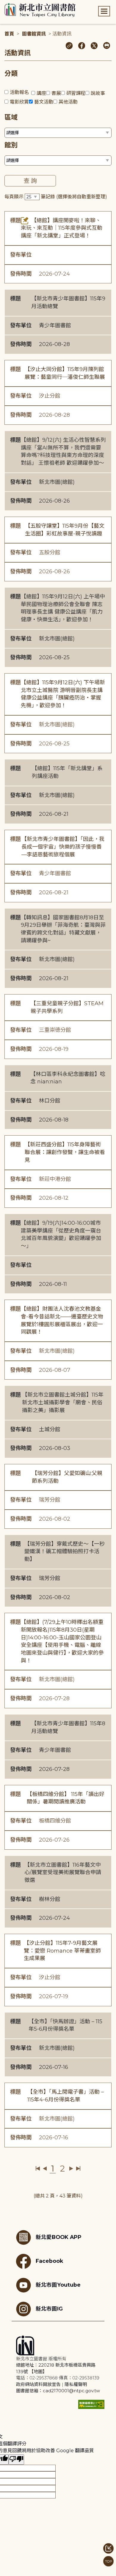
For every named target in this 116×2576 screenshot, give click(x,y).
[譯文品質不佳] (16, 2460)
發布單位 (21, 255)
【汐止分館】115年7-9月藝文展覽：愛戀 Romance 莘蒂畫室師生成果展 (62, 1951)
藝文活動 (44, 102)
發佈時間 (21, 274)
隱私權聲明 (76, 2384)
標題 (15, 220)
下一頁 (71, 2169)
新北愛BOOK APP (59, 2237)
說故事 (98, 93)
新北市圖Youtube (58, 2285)
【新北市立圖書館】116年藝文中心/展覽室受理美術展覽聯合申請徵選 (63, 1872)
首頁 (9, 34)
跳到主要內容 (15, 4)
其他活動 (68, 102)
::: (3, 4)
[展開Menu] (104, 11)
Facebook (49, 2261)
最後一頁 (78, 2169)
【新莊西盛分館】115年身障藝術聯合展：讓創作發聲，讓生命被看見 (65, 1152)
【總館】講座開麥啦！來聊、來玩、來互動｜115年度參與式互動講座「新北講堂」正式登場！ (62, 228)
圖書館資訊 (34, 34)
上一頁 (45, 2169)
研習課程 (76, 93)
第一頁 (38, 2169)
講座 (41, 93)
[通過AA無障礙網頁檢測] (91, 2404)
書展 (56, 93)
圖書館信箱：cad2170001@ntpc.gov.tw (58, 2391)
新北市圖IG (49, 2309)
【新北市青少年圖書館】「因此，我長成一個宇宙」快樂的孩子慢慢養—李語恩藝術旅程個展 (63, 847)
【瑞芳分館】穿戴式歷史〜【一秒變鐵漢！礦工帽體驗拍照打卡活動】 (65, 1552)
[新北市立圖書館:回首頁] (40, 10)
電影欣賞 (19, 102)
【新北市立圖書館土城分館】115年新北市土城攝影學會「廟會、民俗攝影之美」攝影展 (63, 1402)
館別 (11, 145)
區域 (11, 117)
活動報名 (19, 92)
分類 (11, 74)
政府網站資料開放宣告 (38, 2384)
